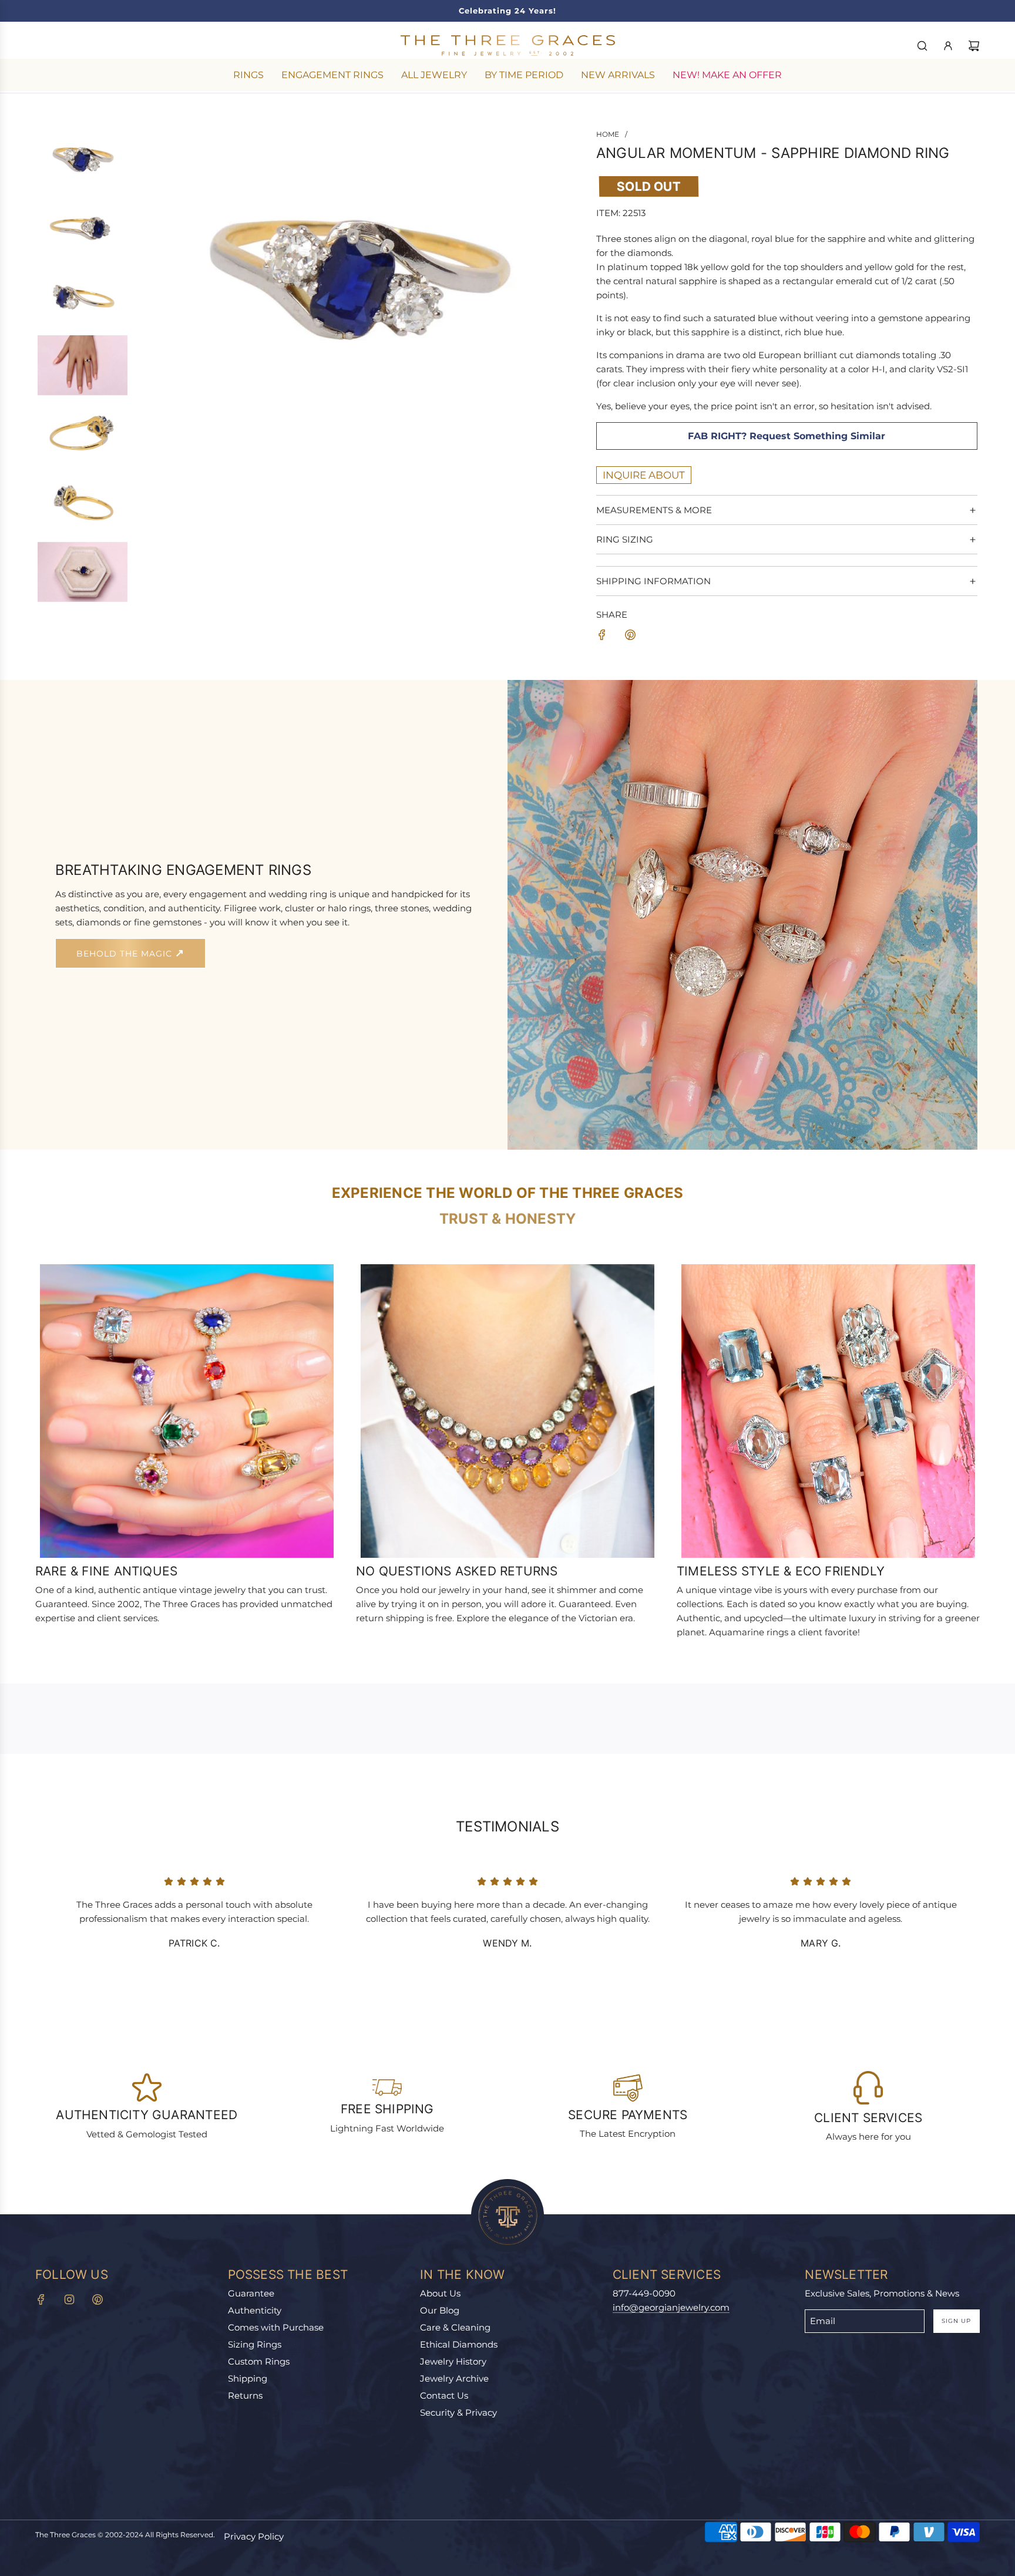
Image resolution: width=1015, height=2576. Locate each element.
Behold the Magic (126, 954)
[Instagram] (69, 2299)
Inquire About (644, 475)
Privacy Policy (254, 2536)
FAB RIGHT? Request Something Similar (787, 436)
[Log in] (948, 46)
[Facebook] (41, 2299)
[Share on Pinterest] (630, 637)
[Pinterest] (98, 2299)
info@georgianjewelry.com (671, 2307)
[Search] (922, 46)
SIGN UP (956, 2321)
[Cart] (974, 46)
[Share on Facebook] (602, 637)
